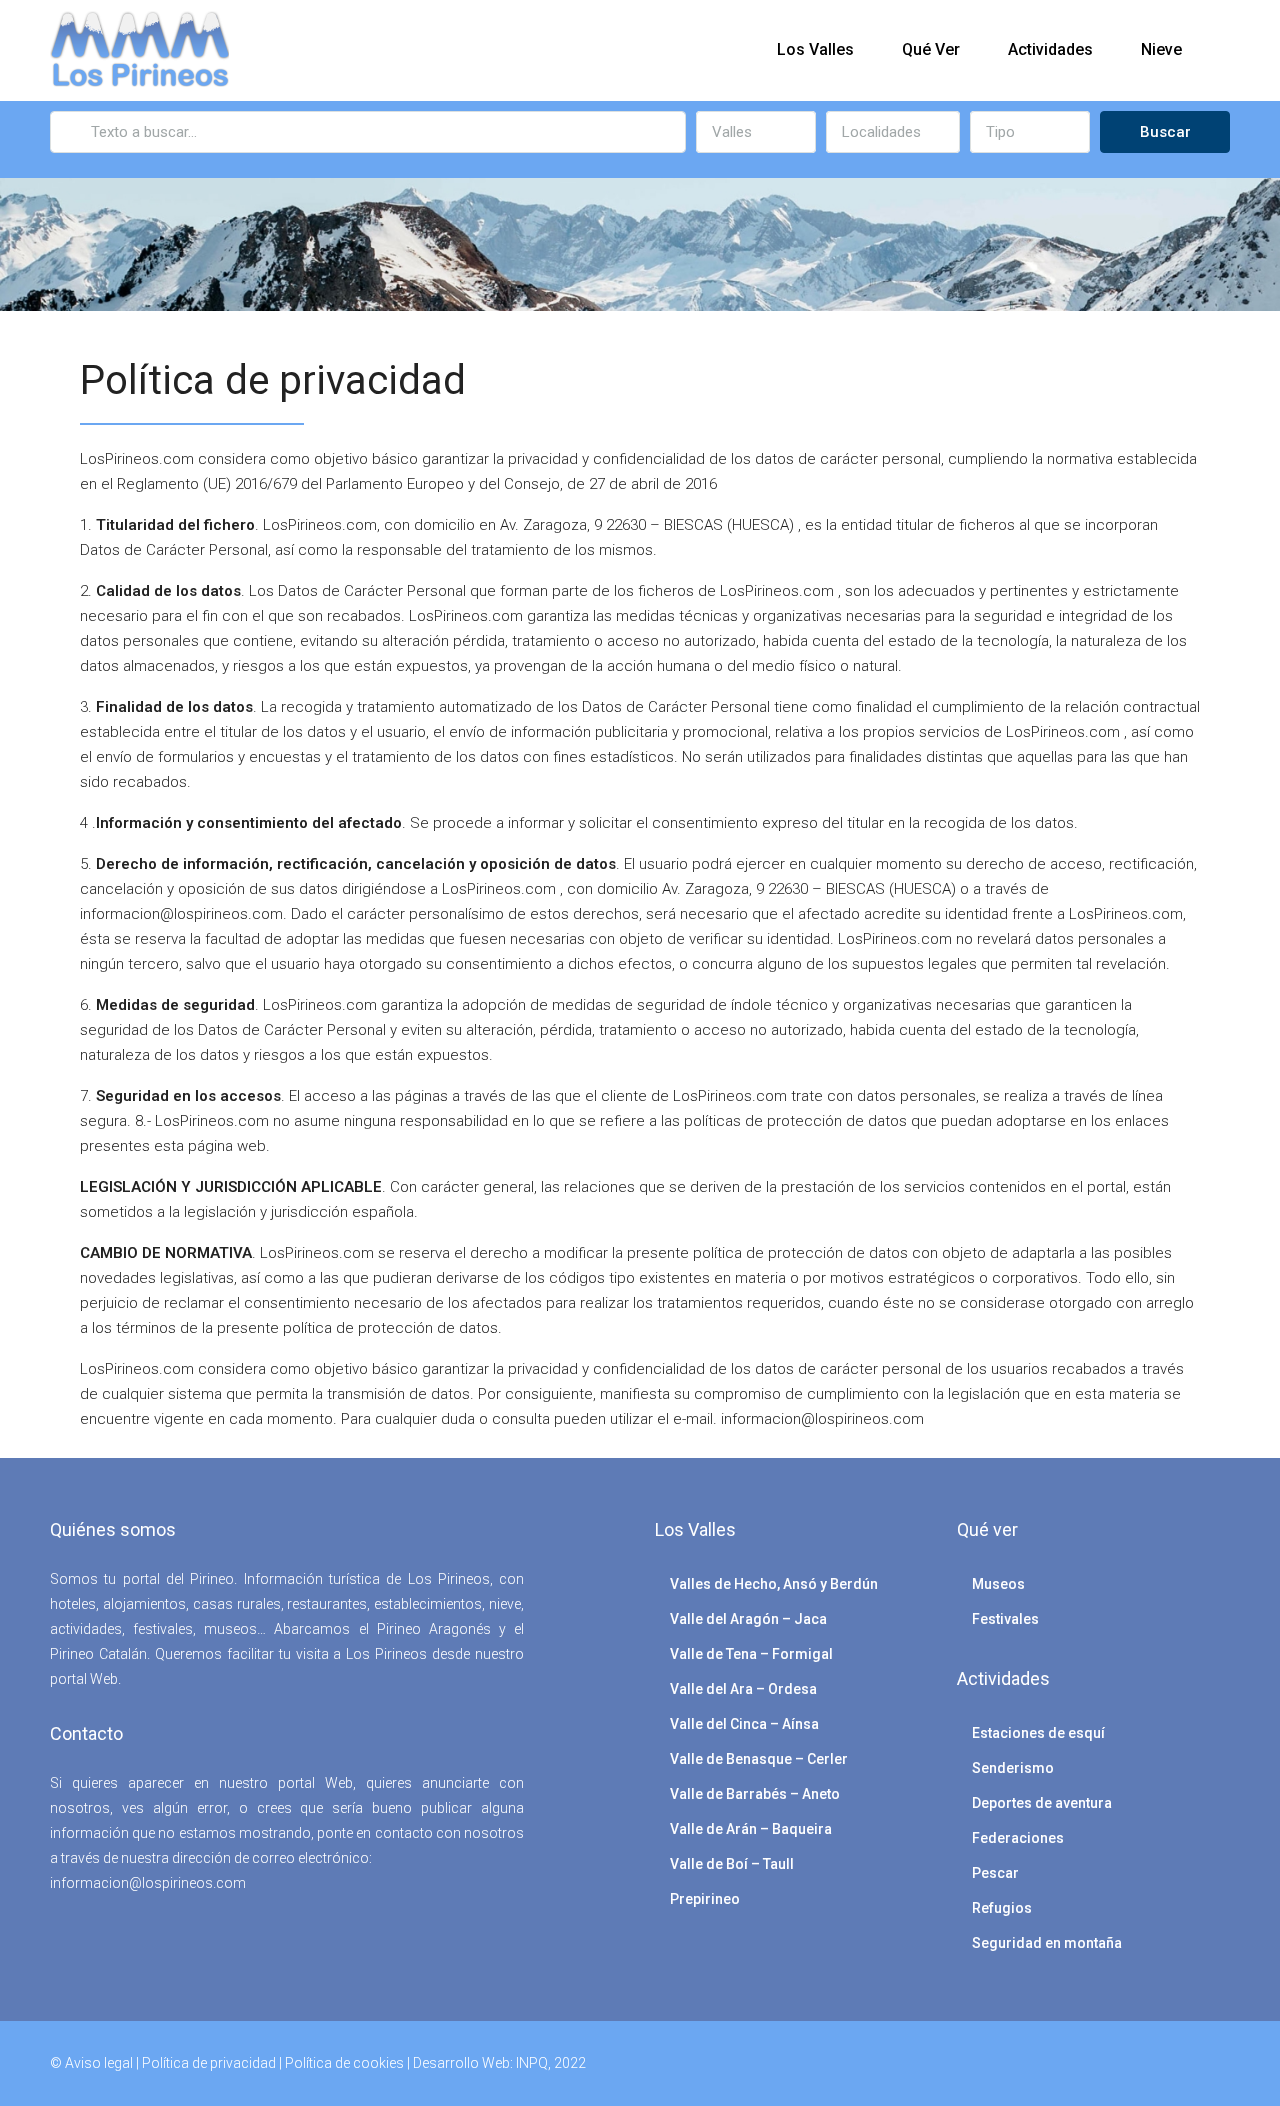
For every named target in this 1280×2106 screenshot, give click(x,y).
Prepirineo (705, 1899)
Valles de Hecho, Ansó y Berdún (774, 1584)
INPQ (532, 2063)
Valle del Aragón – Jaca (748, 1619)
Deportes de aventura (1042, 1803)
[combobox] (756, 132)
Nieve (1161, 49)
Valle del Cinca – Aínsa (744, 1724)
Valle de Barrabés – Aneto (755, 1794)
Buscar (1165, 132)
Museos (998, 1584)
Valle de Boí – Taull (732, 1864)
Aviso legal (99, 2063)
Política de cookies (344, 2063)
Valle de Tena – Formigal (751, 1654)
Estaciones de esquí (1038, 1733)
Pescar (995, 1873)
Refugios (1002, 1908)
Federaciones (1018, 1838)
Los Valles (815, 49)
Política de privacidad (209, 2063)
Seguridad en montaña (1047, 1943)
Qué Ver (931, 49)
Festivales (1005, 1619)
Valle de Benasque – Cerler (759, 1759)
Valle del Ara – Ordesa (743, 1689)
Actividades (1050, 49)
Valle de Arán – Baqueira (751, 1829)
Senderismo (1013, 1768)
